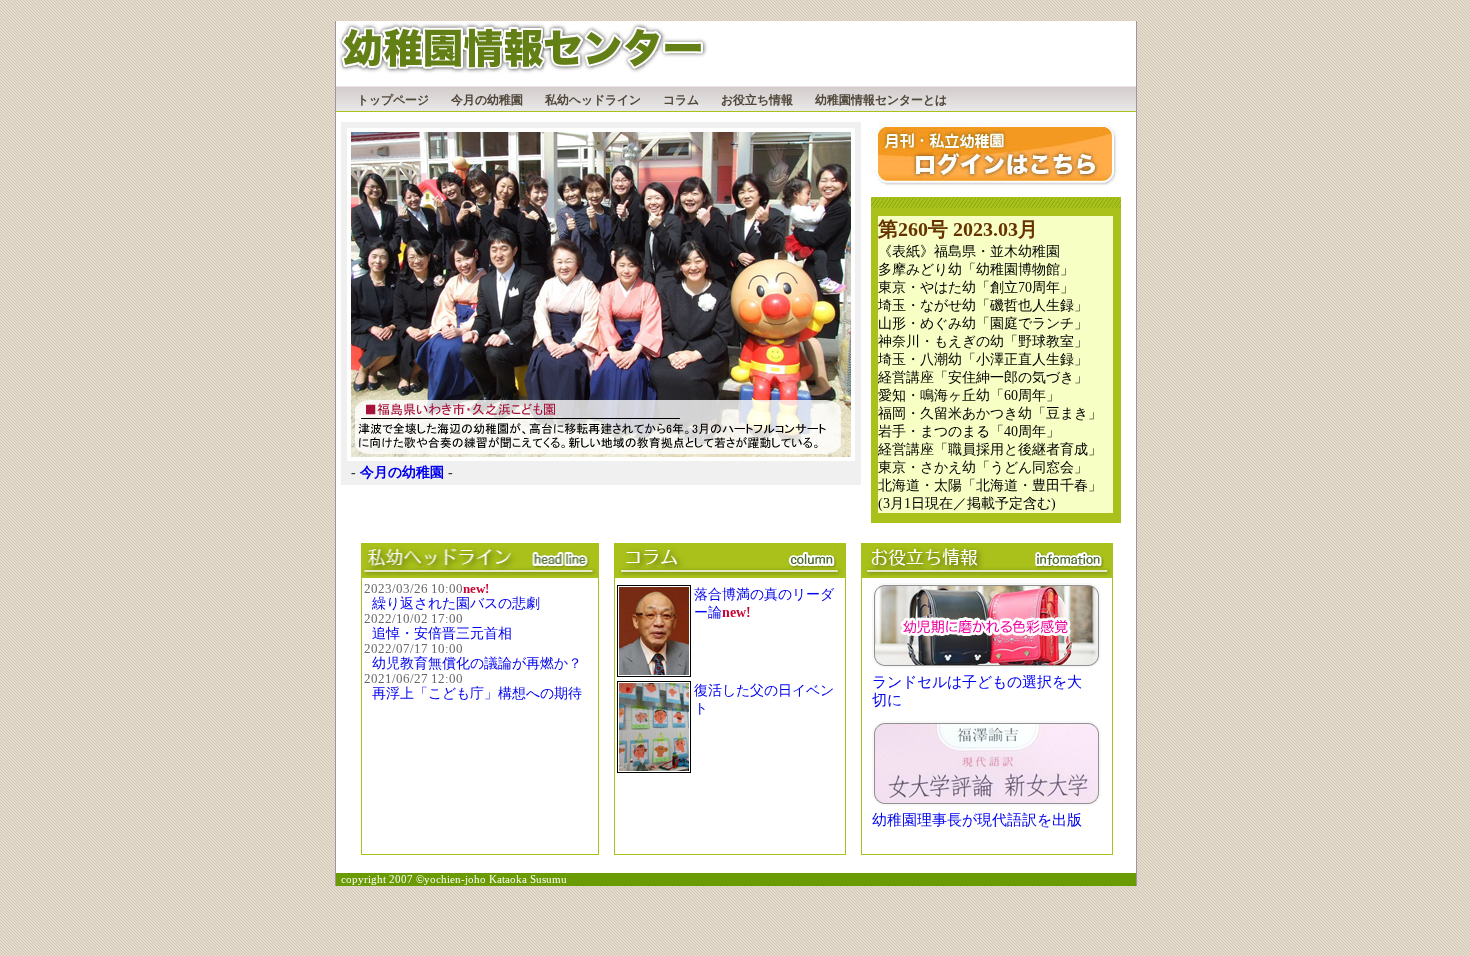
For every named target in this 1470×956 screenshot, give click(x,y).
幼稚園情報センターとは (881, 100)
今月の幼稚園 (487, 100)
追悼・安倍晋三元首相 (442, 633)
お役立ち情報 (757, 100)
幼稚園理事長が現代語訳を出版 (977, 820)
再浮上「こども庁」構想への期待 (477, 693)
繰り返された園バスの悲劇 (456, 603)
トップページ (393, 100)
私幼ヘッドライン (593, 100)
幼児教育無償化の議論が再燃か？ (477, 663)
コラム (681, 100)
